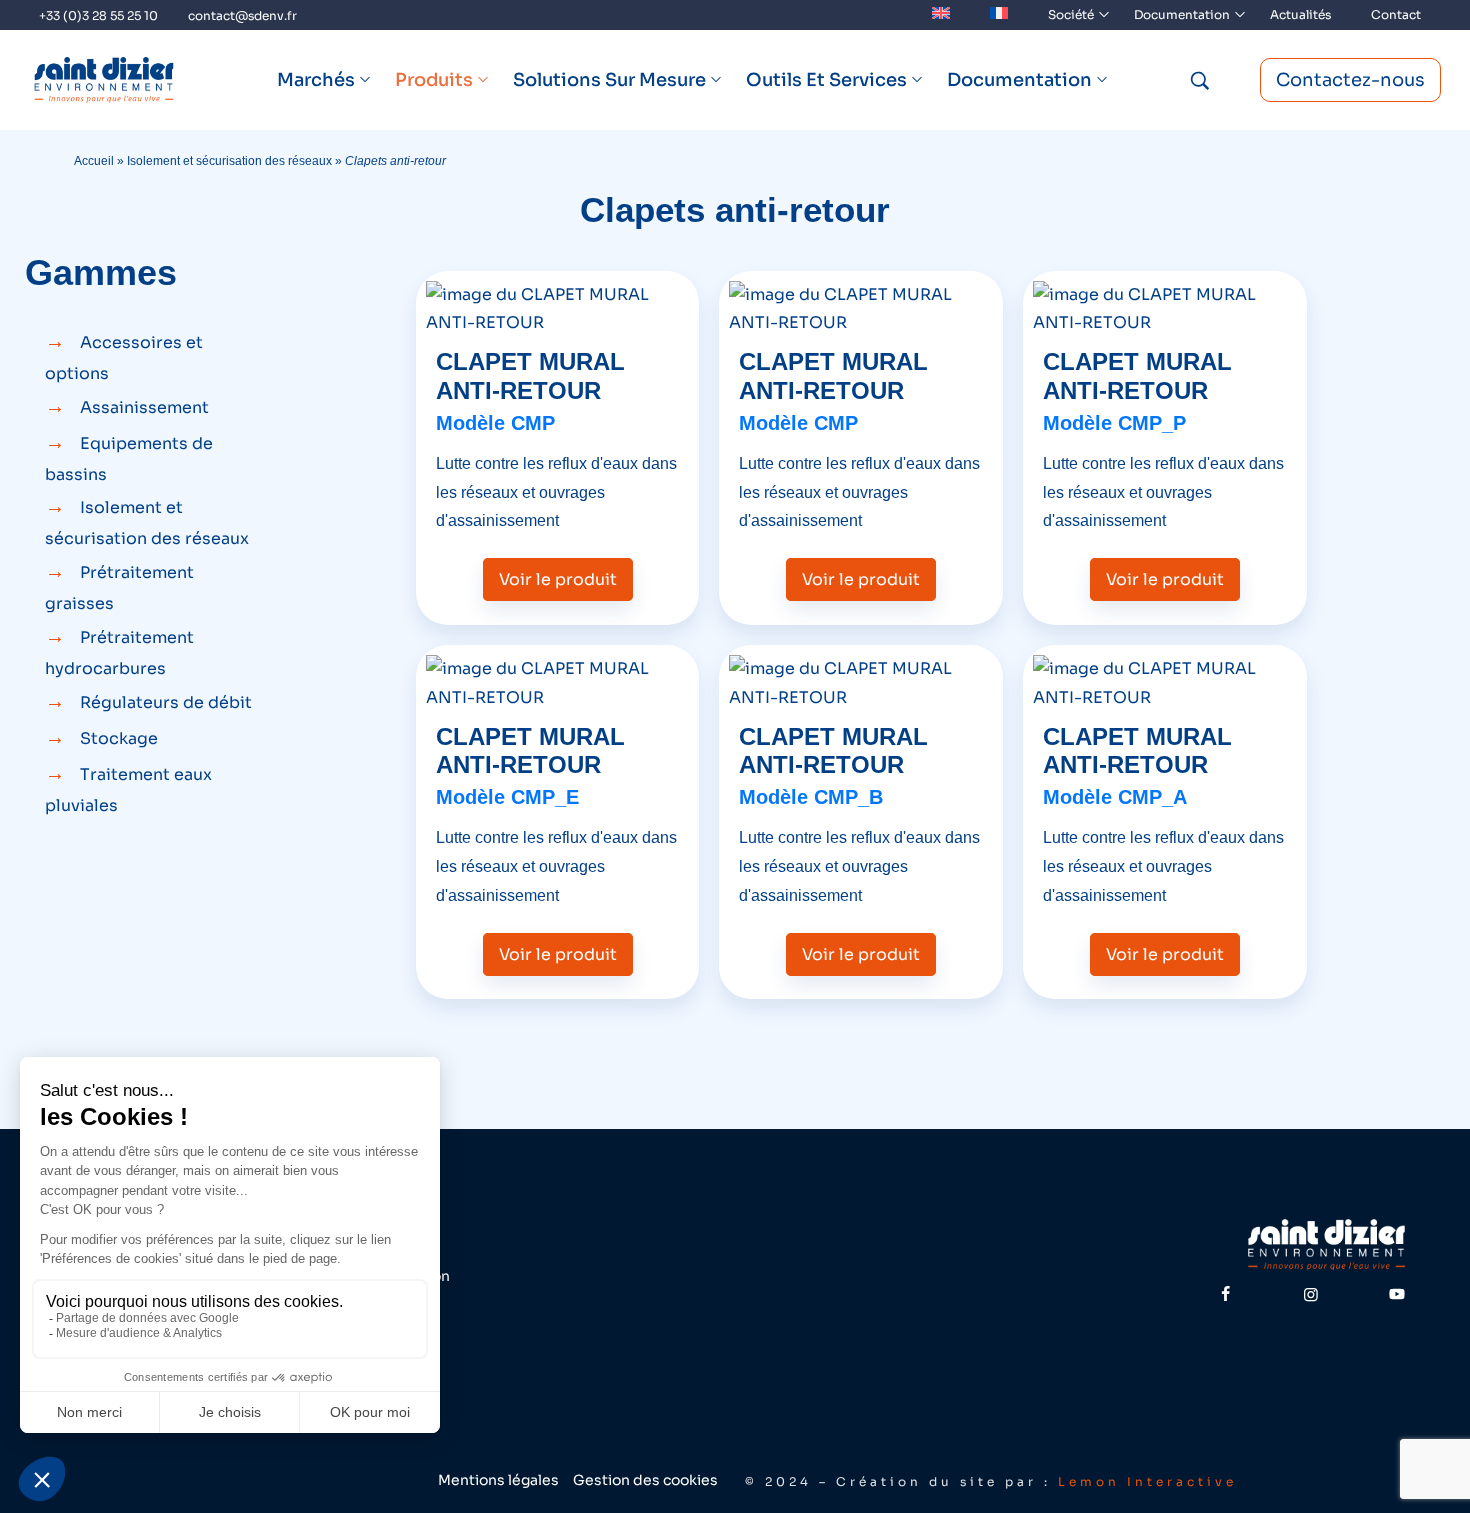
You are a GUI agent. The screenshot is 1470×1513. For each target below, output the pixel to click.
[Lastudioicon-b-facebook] (1225, 1294)
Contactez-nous (1350, 80)
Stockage (119, 738)
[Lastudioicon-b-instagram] (1311, 1294)
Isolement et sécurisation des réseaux (229, 161)
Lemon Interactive (1147, 1481)
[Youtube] (1397, 1294)
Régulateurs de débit (166, 702)
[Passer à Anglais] (941, 15)
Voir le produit (558, 579)
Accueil (94, 161)
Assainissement (144, 407)
